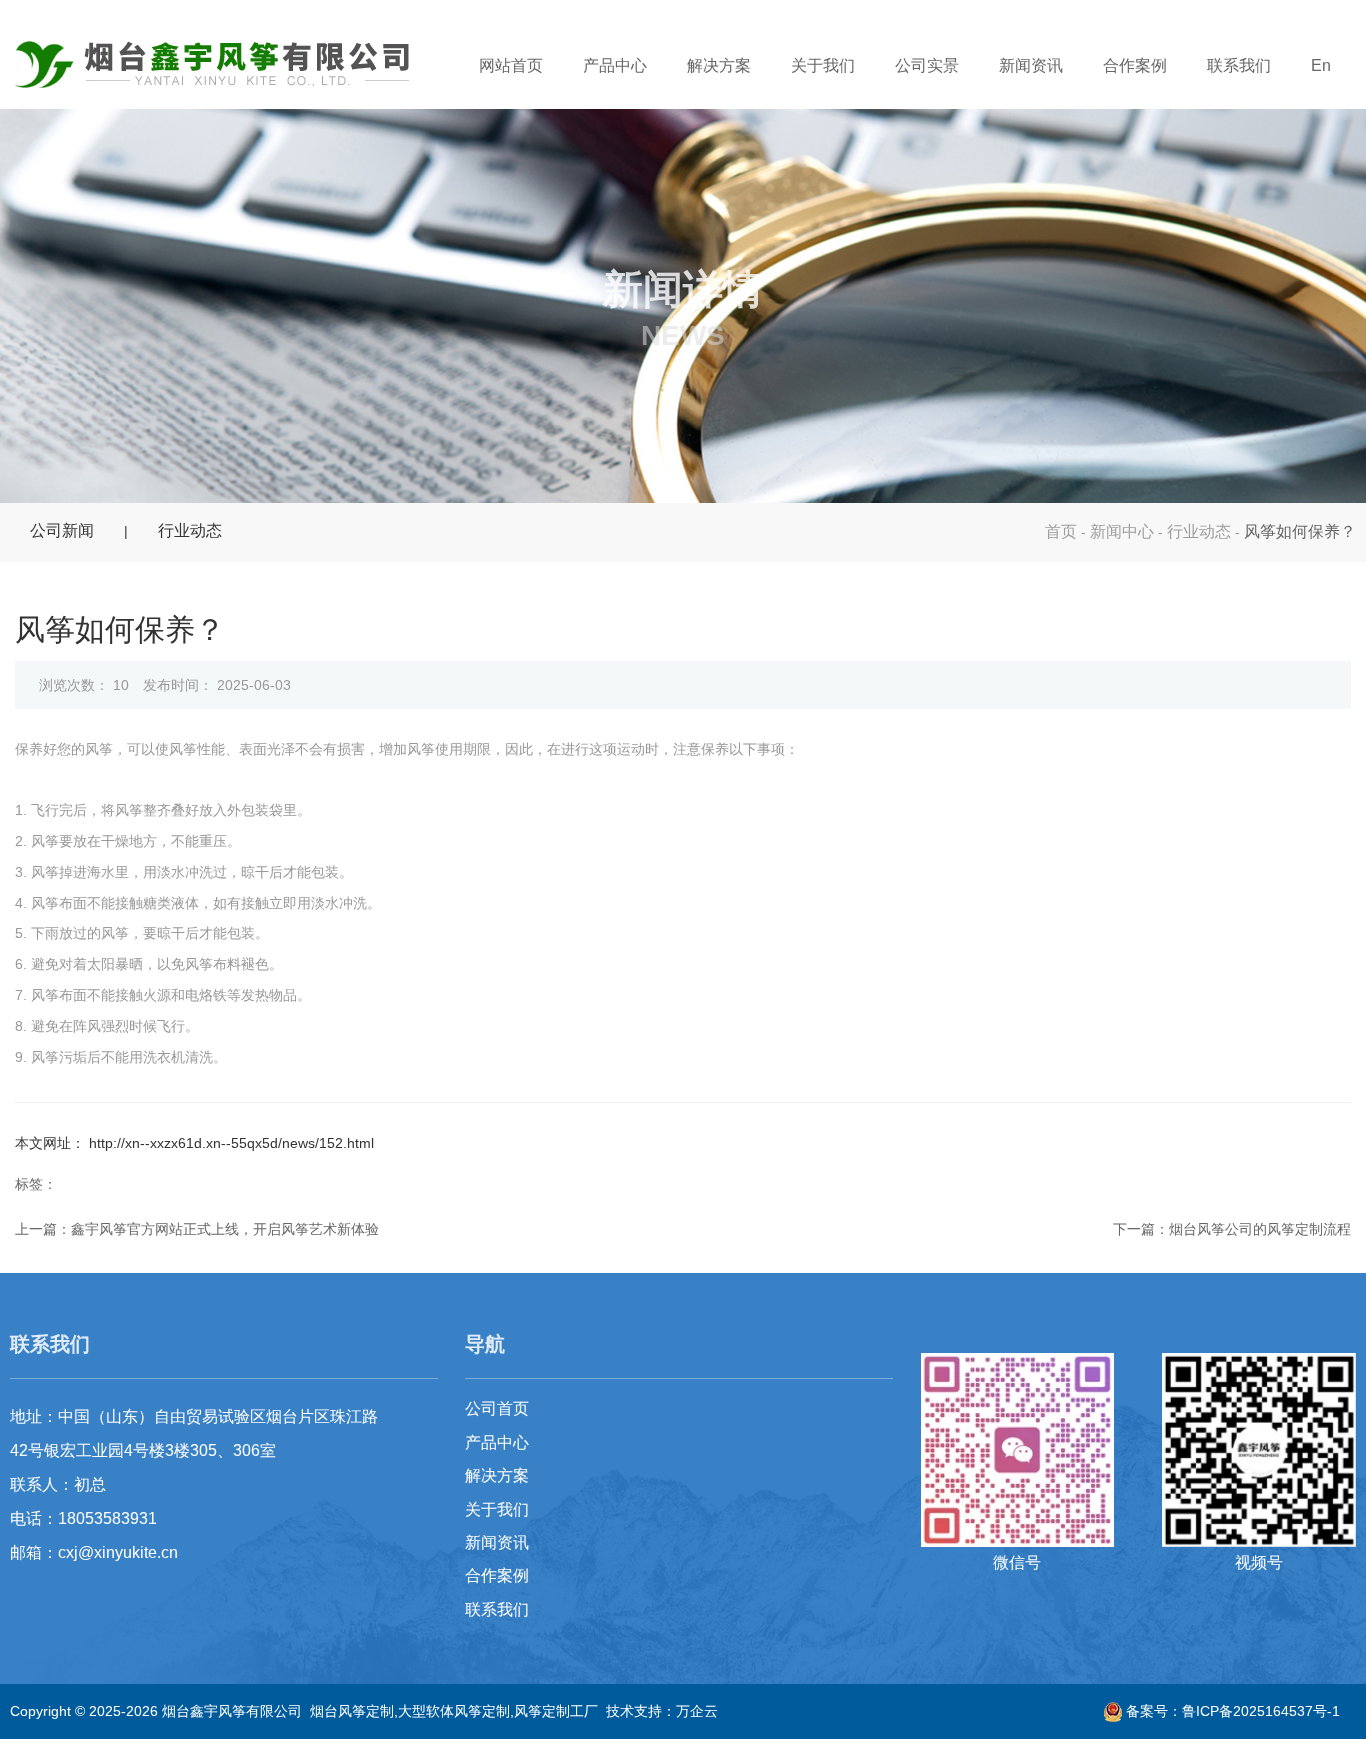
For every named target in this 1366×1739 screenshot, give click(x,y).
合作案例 (1135, 65)
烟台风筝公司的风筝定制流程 (1260, 1229)
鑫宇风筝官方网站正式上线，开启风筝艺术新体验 (225, 1229)
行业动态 (1199, 531)
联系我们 (1239, 65)
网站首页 (511, 65)
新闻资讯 (1031, 65)
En (1321, 65)
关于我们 (823, 65)
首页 (1063, 531)
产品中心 (615, 65)
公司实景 (927, 65)
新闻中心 (1122, 531)
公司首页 (497, 1408)
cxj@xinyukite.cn (118, 1552)
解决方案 (719, 65)
